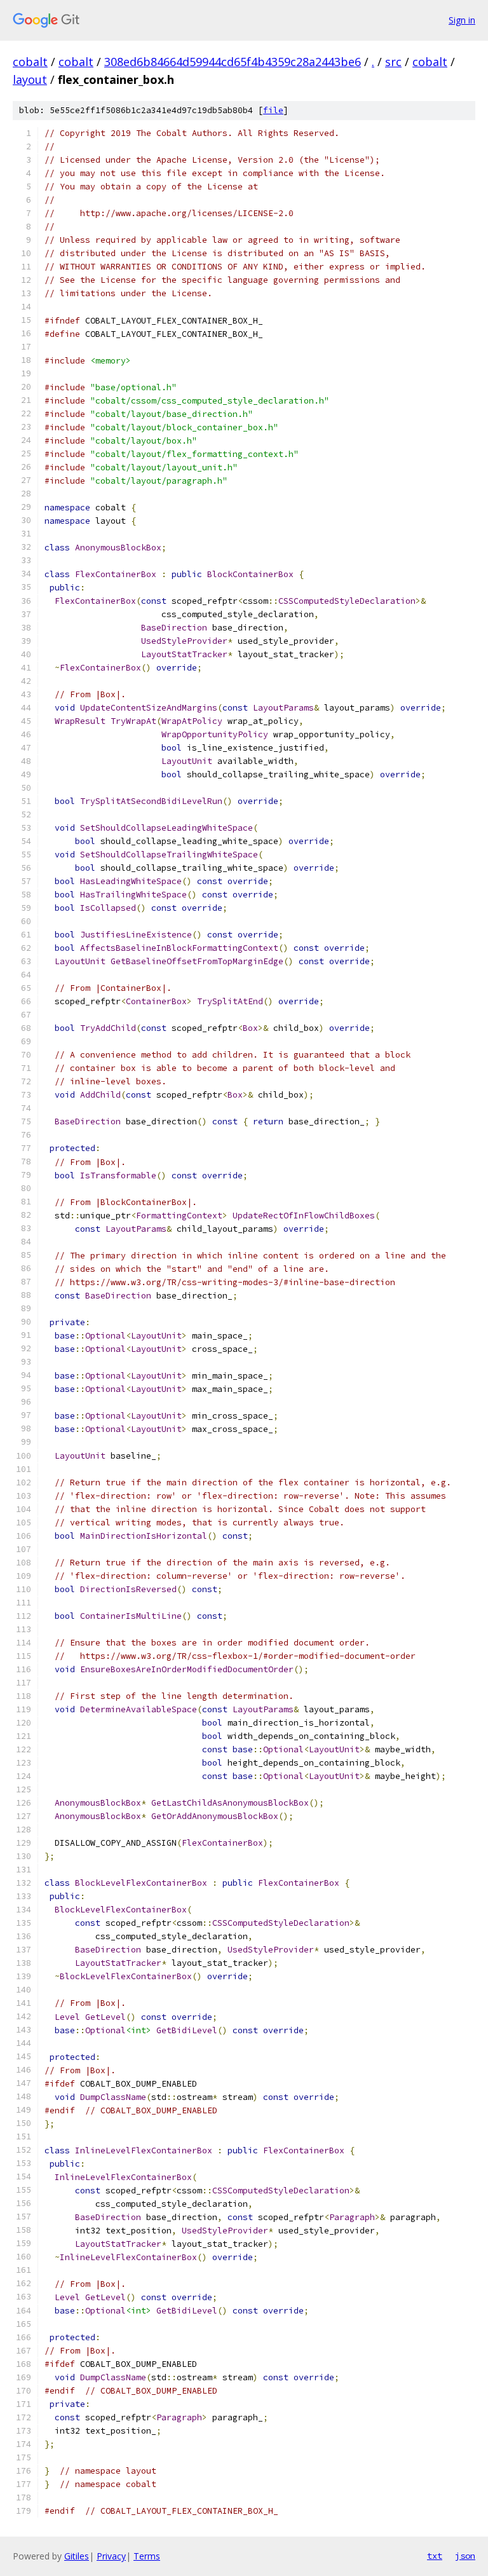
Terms (147, 2556)
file (273, 110)
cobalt (30, 62)
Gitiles (77, 2556)
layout (30, 79)
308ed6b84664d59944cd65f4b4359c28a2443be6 (233, 62)
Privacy (111, 2556)
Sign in (462, 20)
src (393, 62)
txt (435, 2556)
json (465, 2556)
